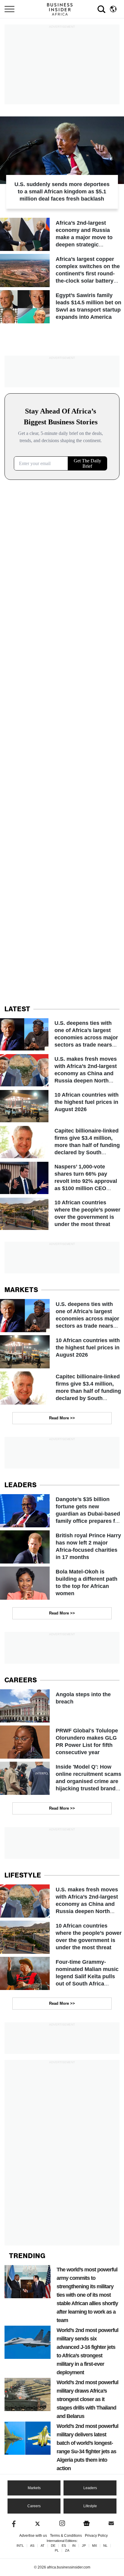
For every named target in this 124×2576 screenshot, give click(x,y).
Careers (34, 2506)
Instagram (62, 2523)
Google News (87, 2523)
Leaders (90, 2488)
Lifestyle (90, 2506)
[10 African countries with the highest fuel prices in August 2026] (62, 1106)
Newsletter (111, 2523)
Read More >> (62, 1418)
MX (95, 2546)
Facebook (13, 2523)
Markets (34, 2488)
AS (32, 2546)
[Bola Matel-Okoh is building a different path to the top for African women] (62, 1583)
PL (57, 2551)
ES (64, 2546)
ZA (67, 2551)
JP (84, 2546)
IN (74, 2546)
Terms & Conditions (66, 2536)
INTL (20, 2546)
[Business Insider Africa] (62, 9)
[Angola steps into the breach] (62, 1706)
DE (53, 2546)
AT (43, 2546)
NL (105, 2546)
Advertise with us (33, 2536)
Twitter (37, 2523)
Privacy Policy (96, 2536)
